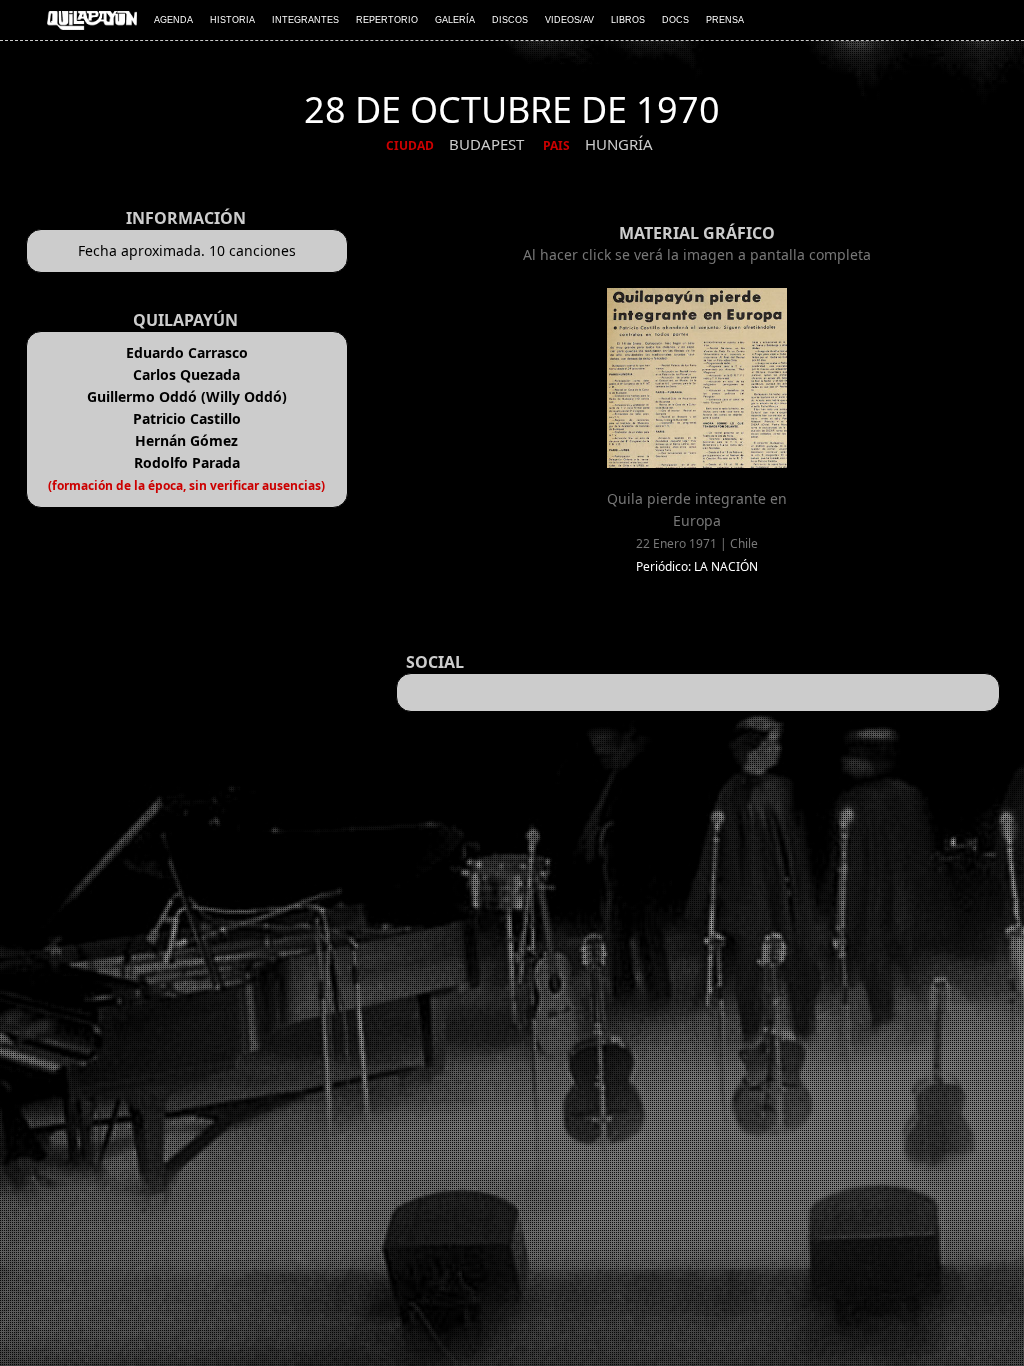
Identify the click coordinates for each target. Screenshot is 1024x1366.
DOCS (675, 20)
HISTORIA (232, 20)
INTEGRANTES (305, 20)
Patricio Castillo (187, 418)
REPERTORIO (387, 20)
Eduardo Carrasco (187, 352)
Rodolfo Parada (187, 462)
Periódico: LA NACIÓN (697, 566)
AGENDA (173, 20)
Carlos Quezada (186, 374)
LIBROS (628, 20)
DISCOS (510, 20)
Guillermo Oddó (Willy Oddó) (187, 396)
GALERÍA (455, 20)
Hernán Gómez (186, 440)
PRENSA (725, 20)
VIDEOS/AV (569, 20)
